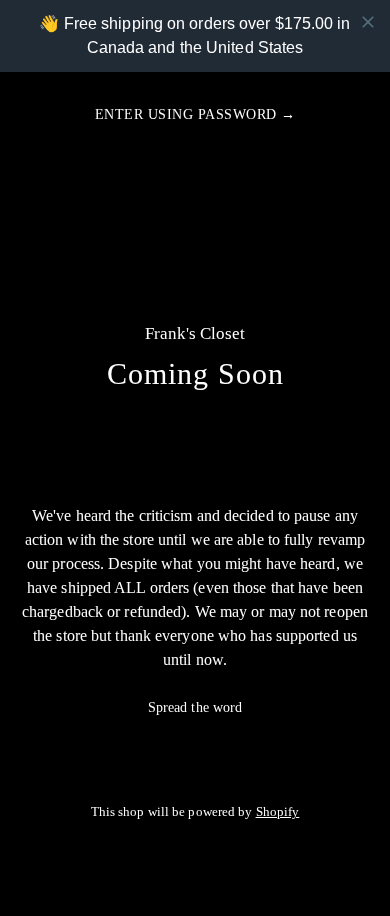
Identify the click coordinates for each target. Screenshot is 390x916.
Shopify (278, 812)
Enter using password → (195, 114)
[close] (368, 22)
